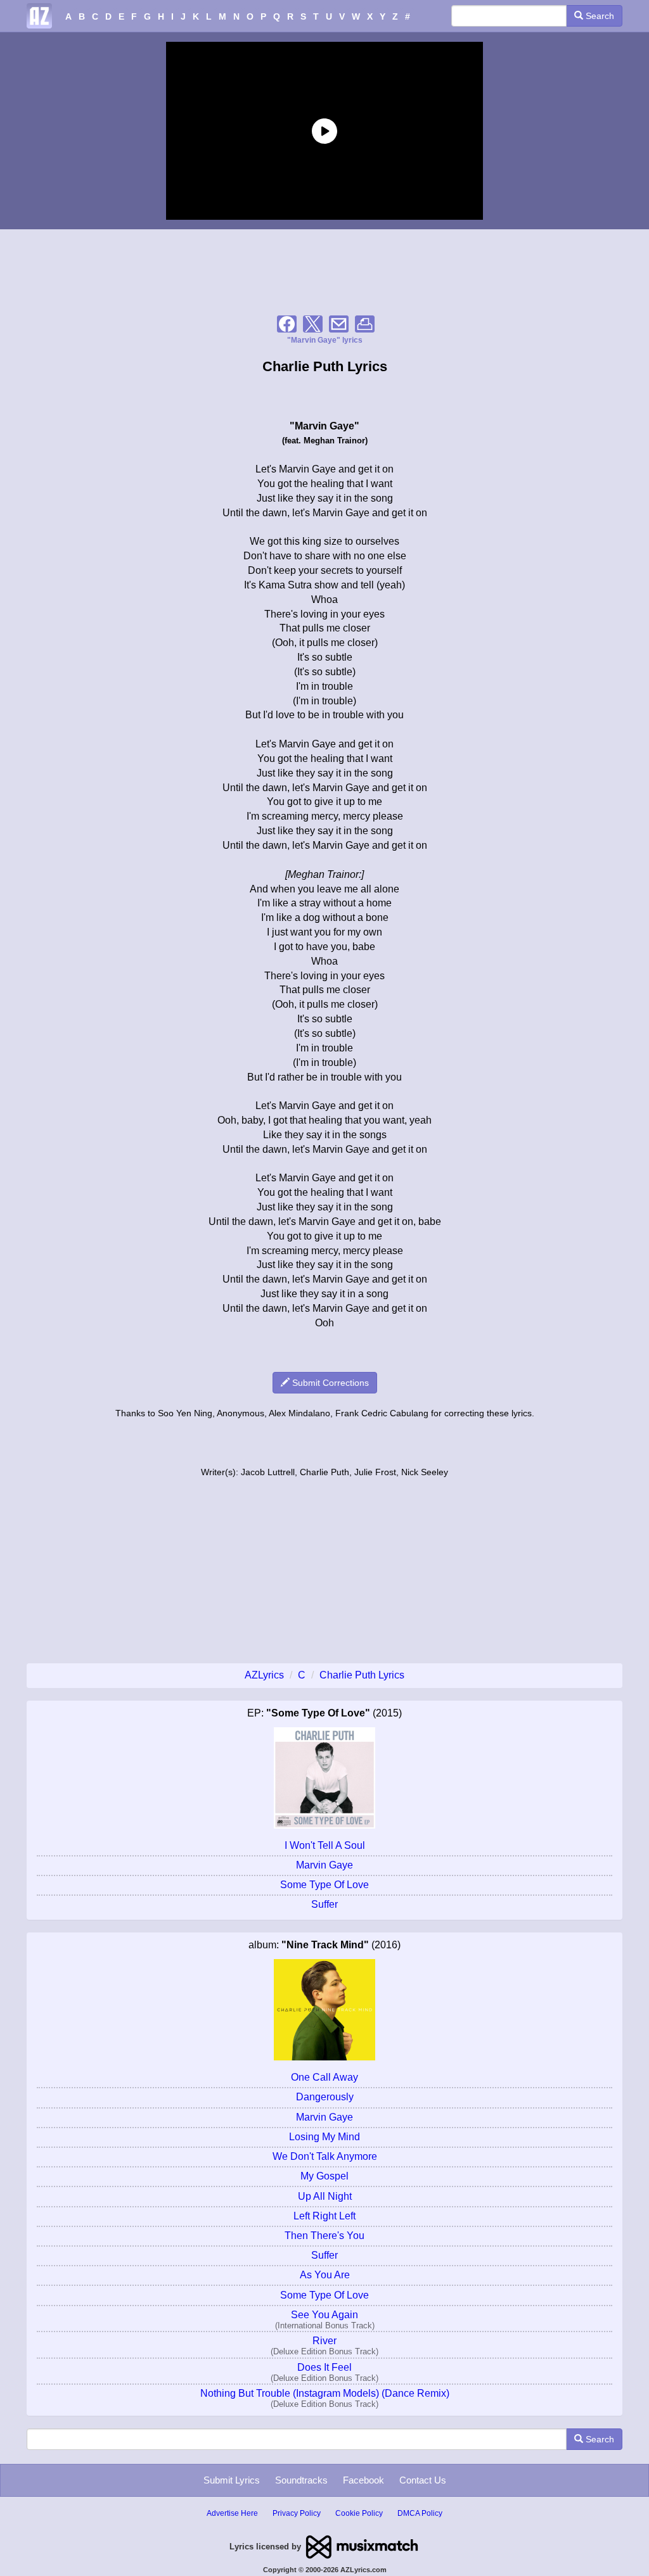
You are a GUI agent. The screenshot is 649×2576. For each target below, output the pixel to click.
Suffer (324, 1904)
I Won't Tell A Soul (325, 1845)
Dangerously (325, 2097)
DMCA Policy (420, 2513)
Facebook (363, 2480)
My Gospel (324, 2176)
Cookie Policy (359, 2513)
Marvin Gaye (324, 1865)
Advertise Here (232, 2513)
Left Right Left (324, 2216)
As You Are (325, 2275)
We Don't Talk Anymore (325, 2156)
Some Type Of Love (324, 1885)
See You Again (324, 2315)
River (324, 2341)
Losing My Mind (324, 2137)
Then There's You (324, 2236)
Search (599, 16)
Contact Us (423, 2480)
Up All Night (325, 2196)
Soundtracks (301, 2480)
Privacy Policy (297, 2513)
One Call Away (324, 2077)
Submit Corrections (329, 1383)
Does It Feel (324, 2367)
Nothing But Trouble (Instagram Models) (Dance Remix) (325, 2393)
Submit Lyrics (232, 2480)
